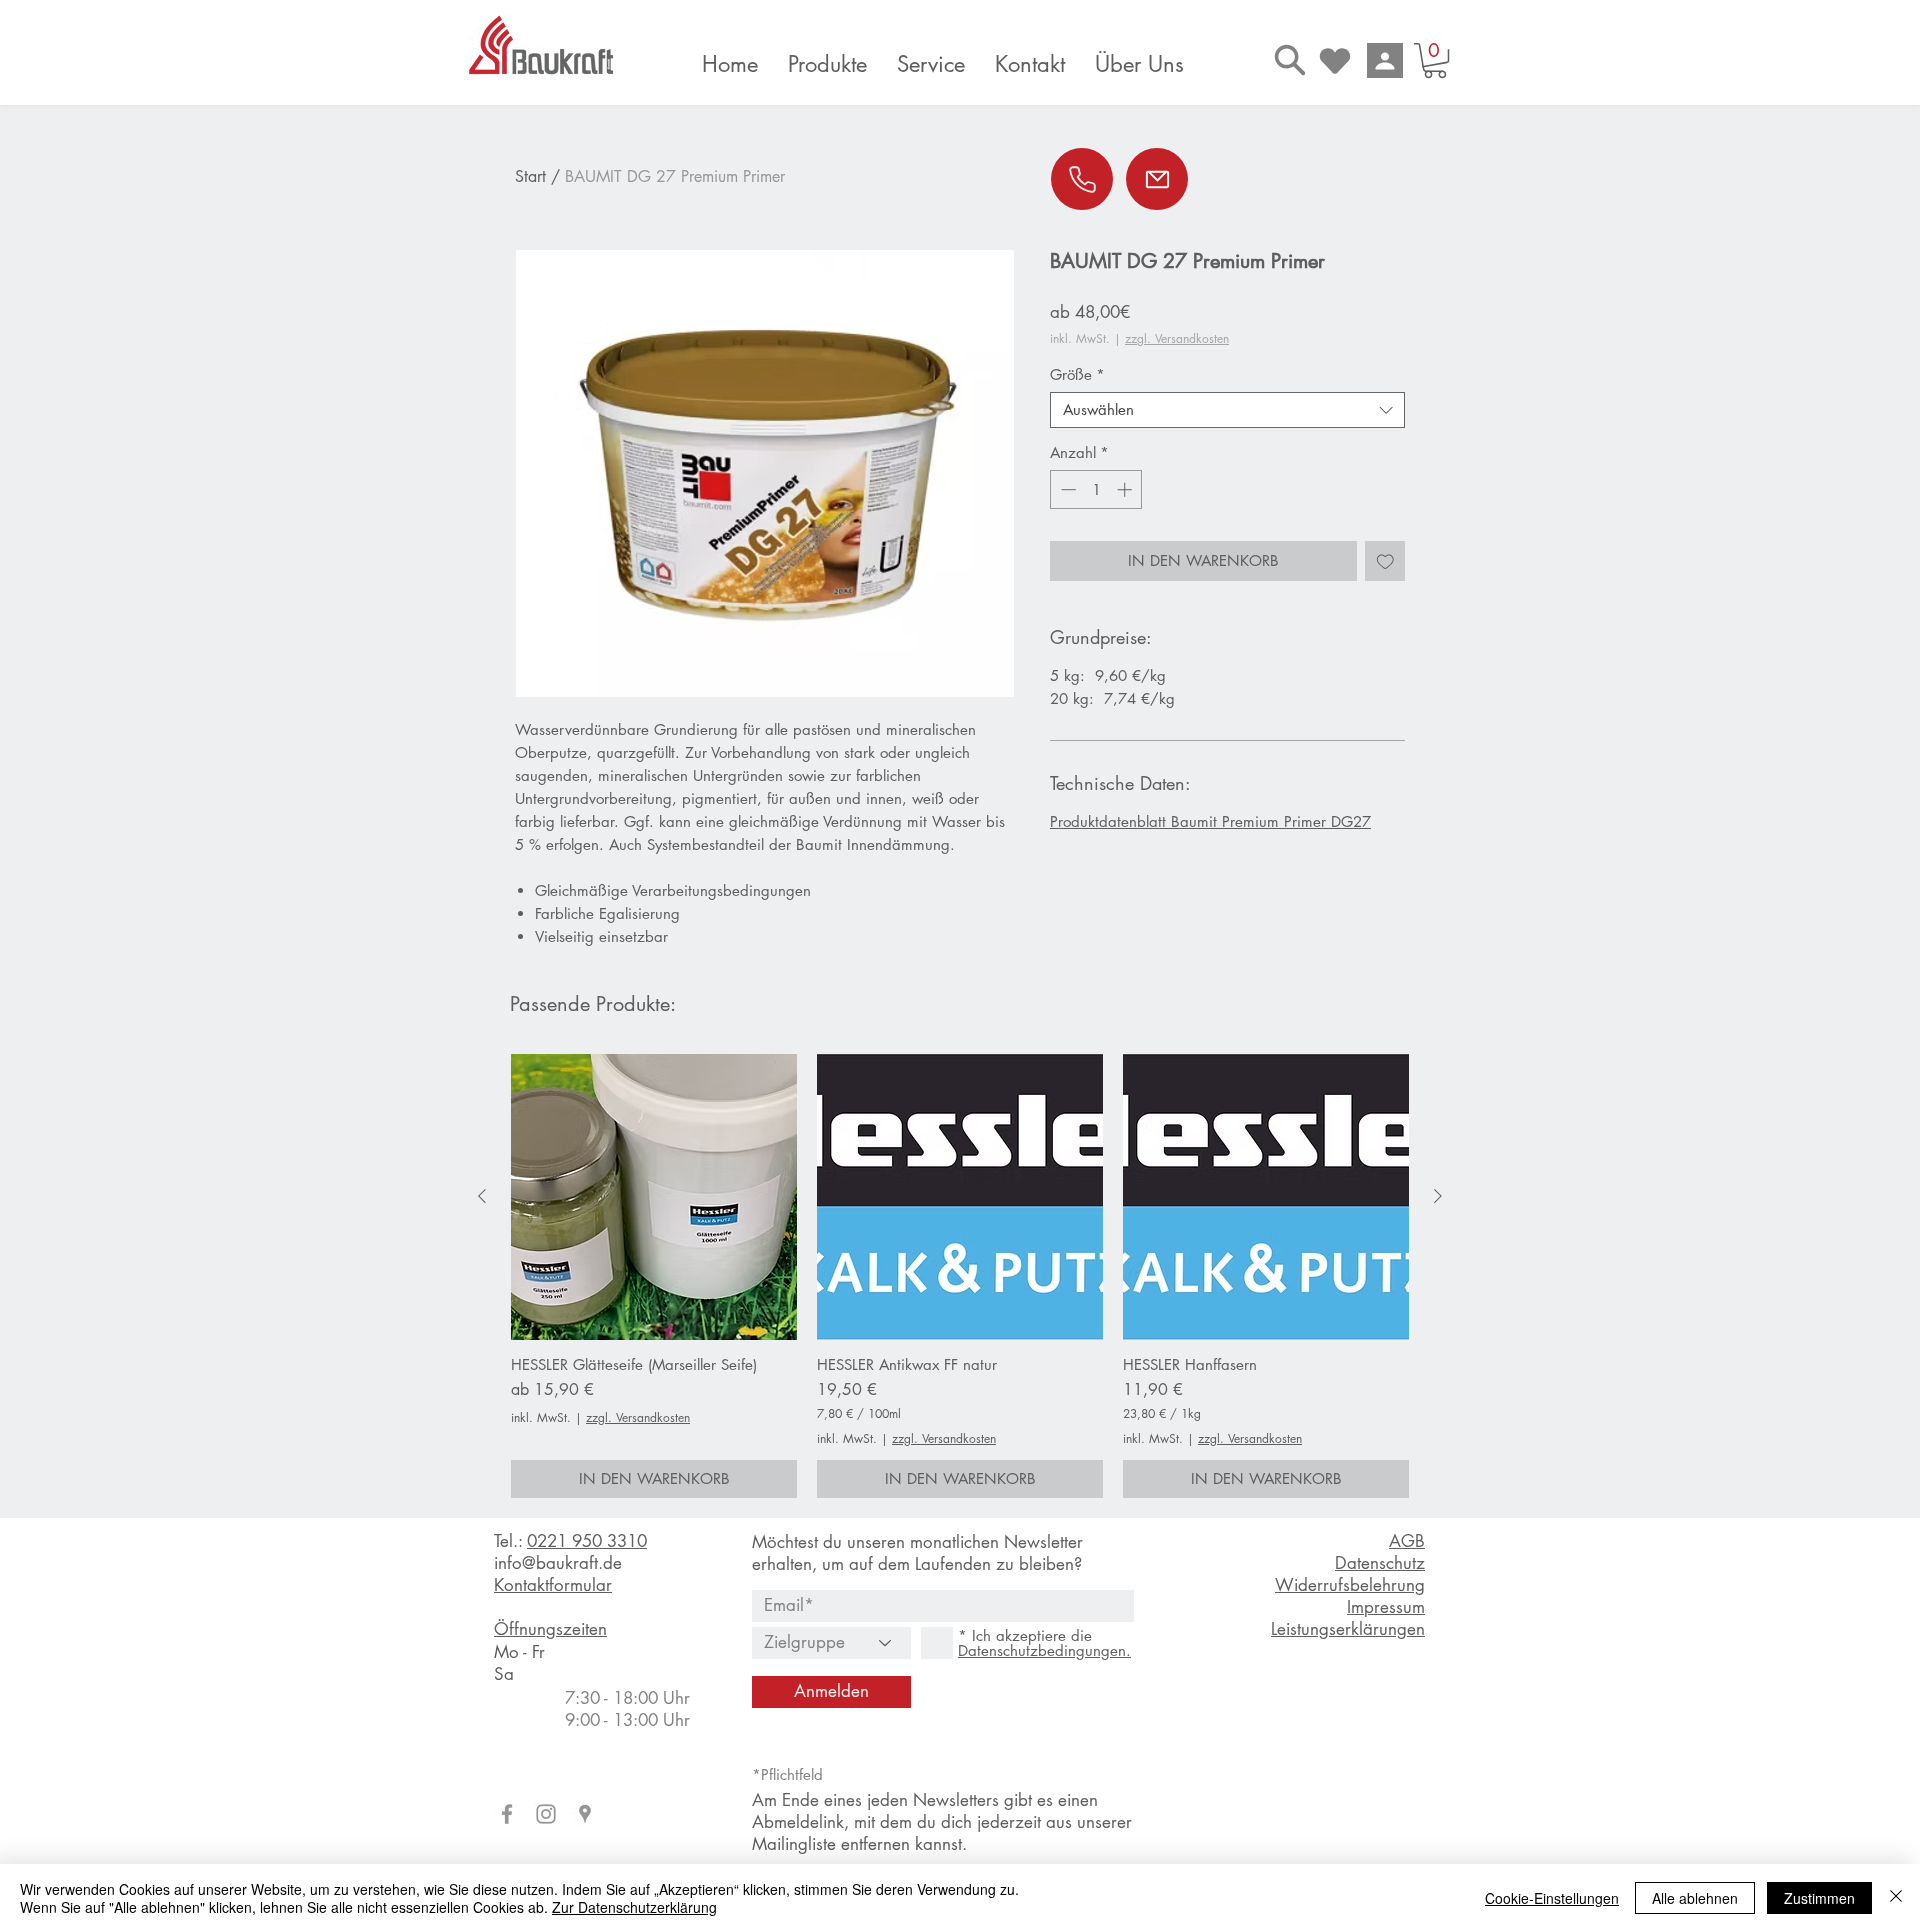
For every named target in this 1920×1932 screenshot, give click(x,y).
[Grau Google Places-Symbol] (585, 1814)
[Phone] (1082, 179)
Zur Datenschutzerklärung (634, 1907)
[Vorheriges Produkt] (482, 1196)
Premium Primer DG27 (1296, 821)
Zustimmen (1819, 1898)
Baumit (1194, 821)
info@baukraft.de (558, 1563)
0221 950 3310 (587, 1541)
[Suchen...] (1290, 59)
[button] (1435, 60)
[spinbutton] (1096, 489)
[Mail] (1157, 179)
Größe (1077, 375)
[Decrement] (1066, 489)
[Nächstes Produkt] (1438, 1196)
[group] (960, 1276)
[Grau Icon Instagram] (546, 1814)
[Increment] (1126, 489)
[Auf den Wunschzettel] (1385, 561)
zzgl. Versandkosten (1177, 338)
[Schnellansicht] (654, 1197)
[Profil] (1385, 60)
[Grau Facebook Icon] (507, 1814)
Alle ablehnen (1695, 1898)
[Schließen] (1896, 1898)
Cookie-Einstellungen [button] (1552, 1898)
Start (530, 176)
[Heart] (1335, 60)
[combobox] (1227, 410)
